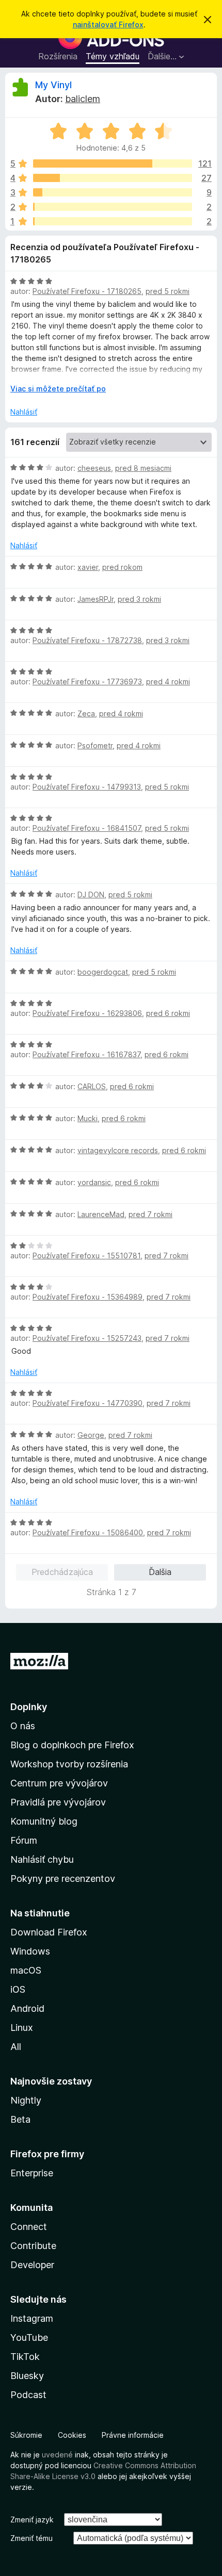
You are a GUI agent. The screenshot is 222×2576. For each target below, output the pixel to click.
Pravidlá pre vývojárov (58, 1802)
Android (27, 2008)
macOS (26, 1970)
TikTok (25, 2357)
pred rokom (122, 567)
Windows (30, 1951)
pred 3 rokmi (139, 599)
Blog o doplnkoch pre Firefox (72, 1745)
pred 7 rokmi (150, 1214)
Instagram (32, 2318)
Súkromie (26, 2435)
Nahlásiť (24, 412)
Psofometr (95, 745)
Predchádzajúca (62, 1572)
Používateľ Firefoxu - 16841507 (87, 828)
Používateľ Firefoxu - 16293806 (87, 1013)
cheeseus (94, 468)
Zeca (86, 713)
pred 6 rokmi (168, 1013)
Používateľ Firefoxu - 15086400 (88, 1532)
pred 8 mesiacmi (143, 468)
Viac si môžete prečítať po (58, 389)
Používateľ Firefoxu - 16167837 (86, 1054)
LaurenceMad (101, 1214)
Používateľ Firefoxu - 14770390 (88, 1403)
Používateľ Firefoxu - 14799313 (87, 787)
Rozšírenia (58, 56)
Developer (32, 2265)
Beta (20, 2119)
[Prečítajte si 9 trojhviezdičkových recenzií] (113, 192)
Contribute (33, 2246)
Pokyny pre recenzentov (63, 1878)
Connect (29, 2227)
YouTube (29, 2337)
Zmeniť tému (31, 2538)
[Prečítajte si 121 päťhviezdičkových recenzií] (113, 163)
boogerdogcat (103, 972)
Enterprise (32, 2173)
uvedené (57, 2455)
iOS (18, 1989)
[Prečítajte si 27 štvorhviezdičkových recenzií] (113, 178)
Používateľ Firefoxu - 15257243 (87, 1338)
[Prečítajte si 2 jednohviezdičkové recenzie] (113, 221)
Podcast (28, 2395)
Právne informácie (133, 2435)
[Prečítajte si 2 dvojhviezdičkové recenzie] (113, 207)
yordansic (94, 1182)
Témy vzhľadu (113, 56)
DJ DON (91, 895)
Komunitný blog (44, 1821)
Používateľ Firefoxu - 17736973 (87, 682)
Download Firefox (49, 1932)
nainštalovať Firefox (108, 24)
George (91, 1435)
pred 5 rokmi (168, 291)
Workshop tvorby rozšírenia (69, 1764)
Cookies (72, 2435)
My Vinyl (53, 85)
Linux (22, 2028)
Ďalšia (160, 1572)
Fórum (24, 1840)
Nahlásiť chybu (42, 1859)
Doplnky (29, 1707)
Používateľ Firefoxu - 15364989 (88, 1297)
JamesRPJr (96, 599)
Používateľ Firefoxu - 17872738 (87, 640)
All (16, 2047)
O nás (23, 1726)
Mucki (88, 1118)
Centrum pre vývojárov (59, 1783)
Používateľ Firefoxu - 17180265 (87, 291)
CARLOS (92, 1086)
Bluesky (27, 2376)
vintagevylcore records (118, 1150)
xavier (88, 567)
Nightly (26, 2100)
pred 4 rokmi (168, 682)
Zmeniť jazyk (32, 2520)
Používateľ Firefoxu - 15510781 (86, 1256)
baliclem (83, 99)
